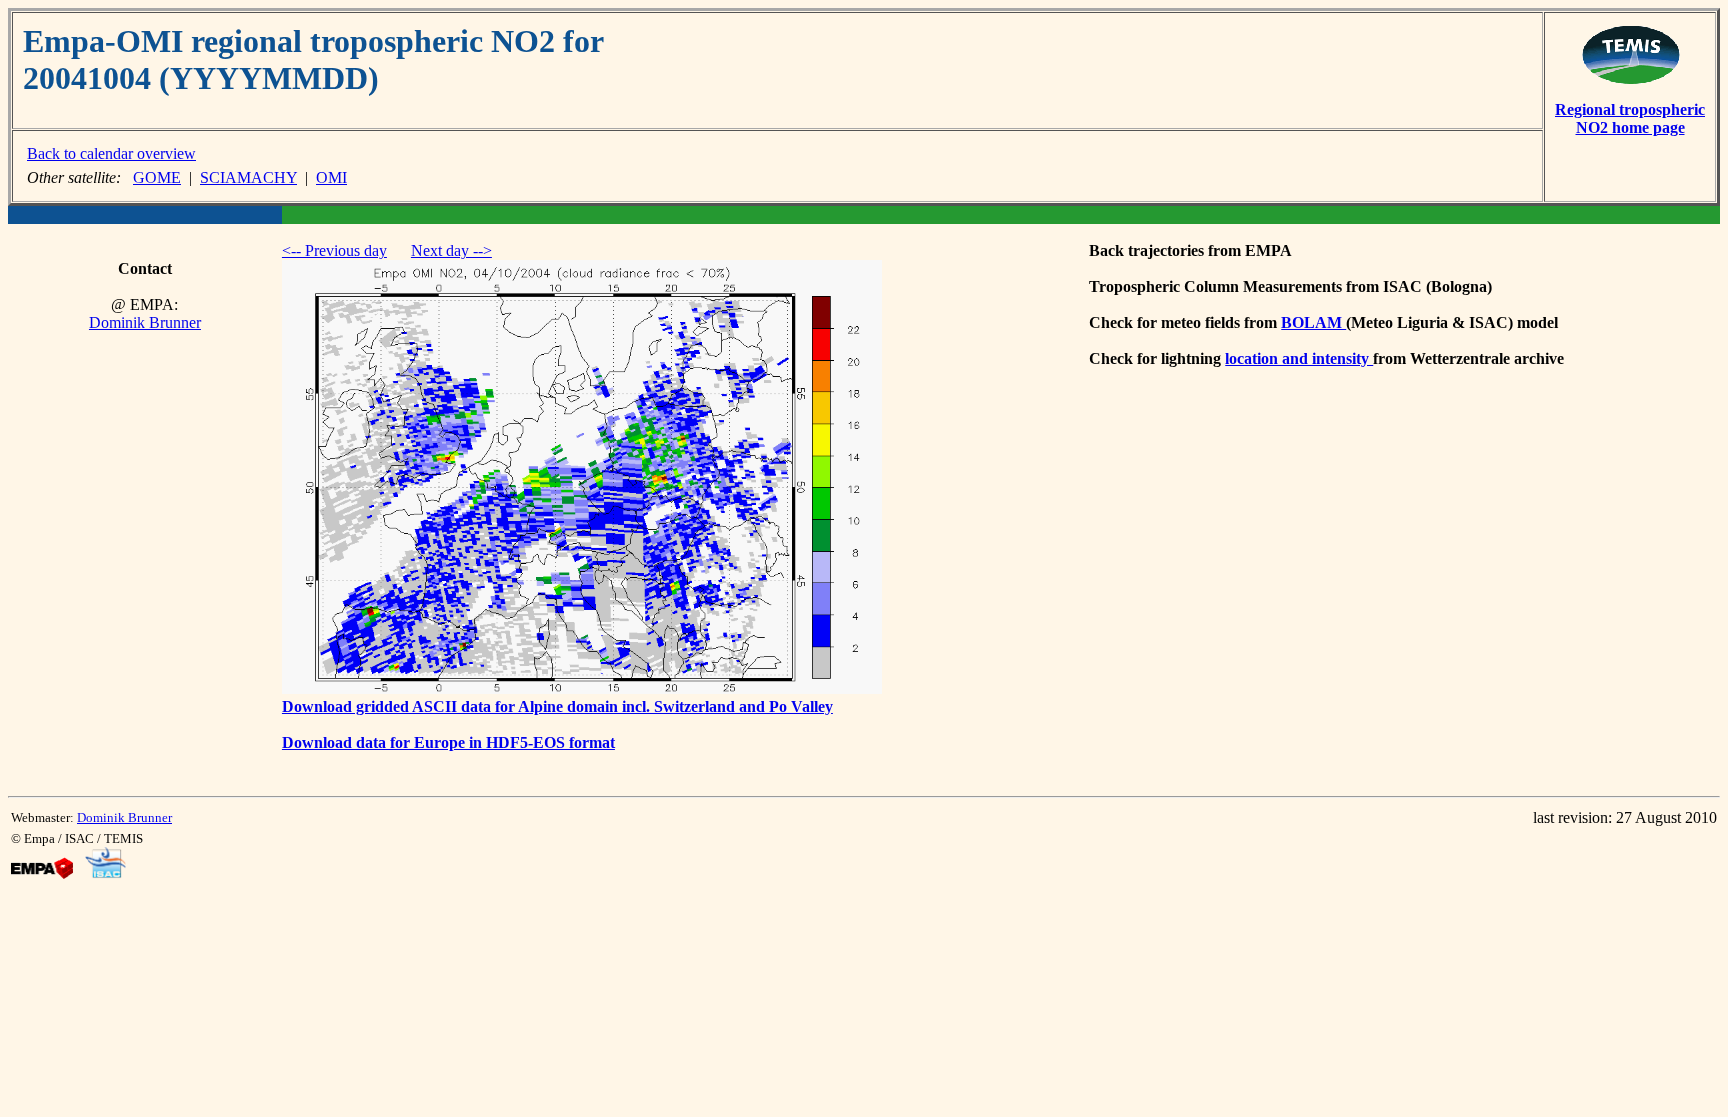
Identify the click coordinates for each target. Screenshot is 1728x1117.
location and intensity (1299, 358)
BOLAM (1313, 322)
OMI (331, 177)
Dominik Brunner (145, 322)
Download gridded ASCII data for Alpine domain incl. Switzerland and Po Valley (557, 706)
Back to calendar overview (111, 153)
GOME (157, 177)
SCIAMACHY (248, 177)
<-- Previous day (334, 250)
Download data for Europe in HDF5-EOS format (448, 742)
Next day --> (451, 250)
